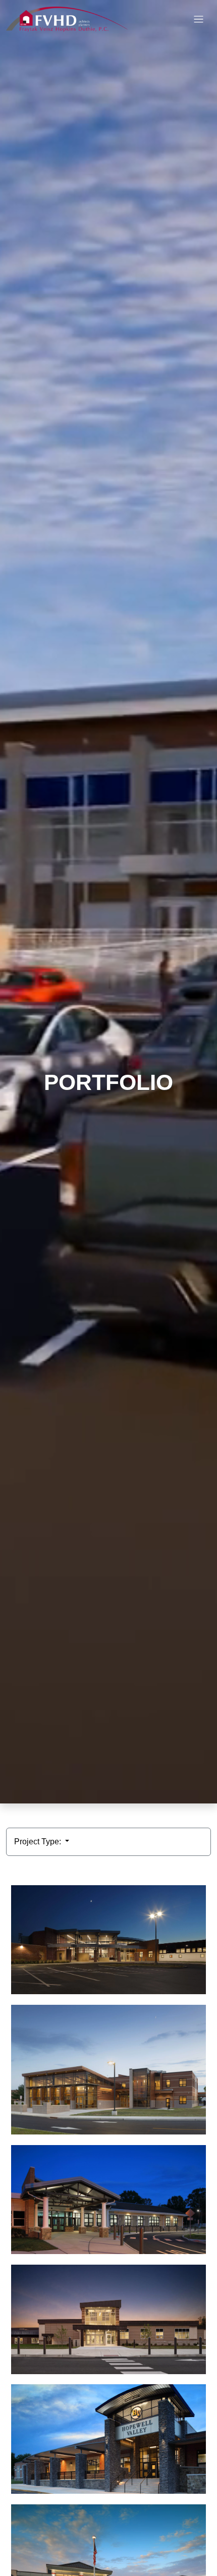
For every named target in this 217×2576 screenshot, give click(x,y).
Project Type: (39, 1842)
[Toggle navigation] (199, 19)
